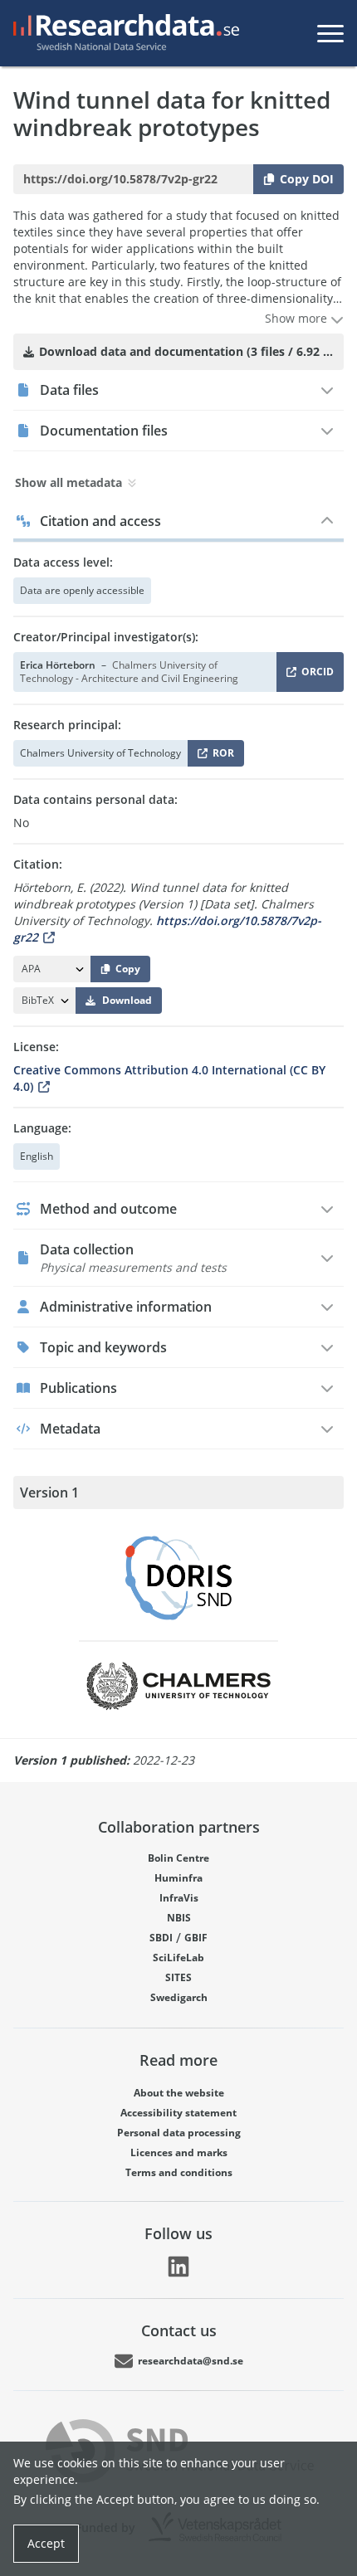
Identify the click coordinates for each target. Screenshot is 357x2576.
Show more (298, 318)
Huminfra (178, 1878)
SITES (178, 1977)
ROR (220, 756)
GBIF (196, 1938)
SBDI (161, 1938)
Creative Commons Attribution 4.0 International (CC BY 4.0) (169, 1078)
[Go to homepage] (123, 33)
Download (127, 1000)
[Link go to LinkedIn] (178, 2267)
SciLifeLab (178, 1958)
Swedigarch (179, 1997)
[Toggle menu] (330, 33)
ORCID (315, 675)
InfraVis (179, 1898)
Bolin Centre (178, 1858)
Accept (46, 2543)
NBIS (179, 1918)
